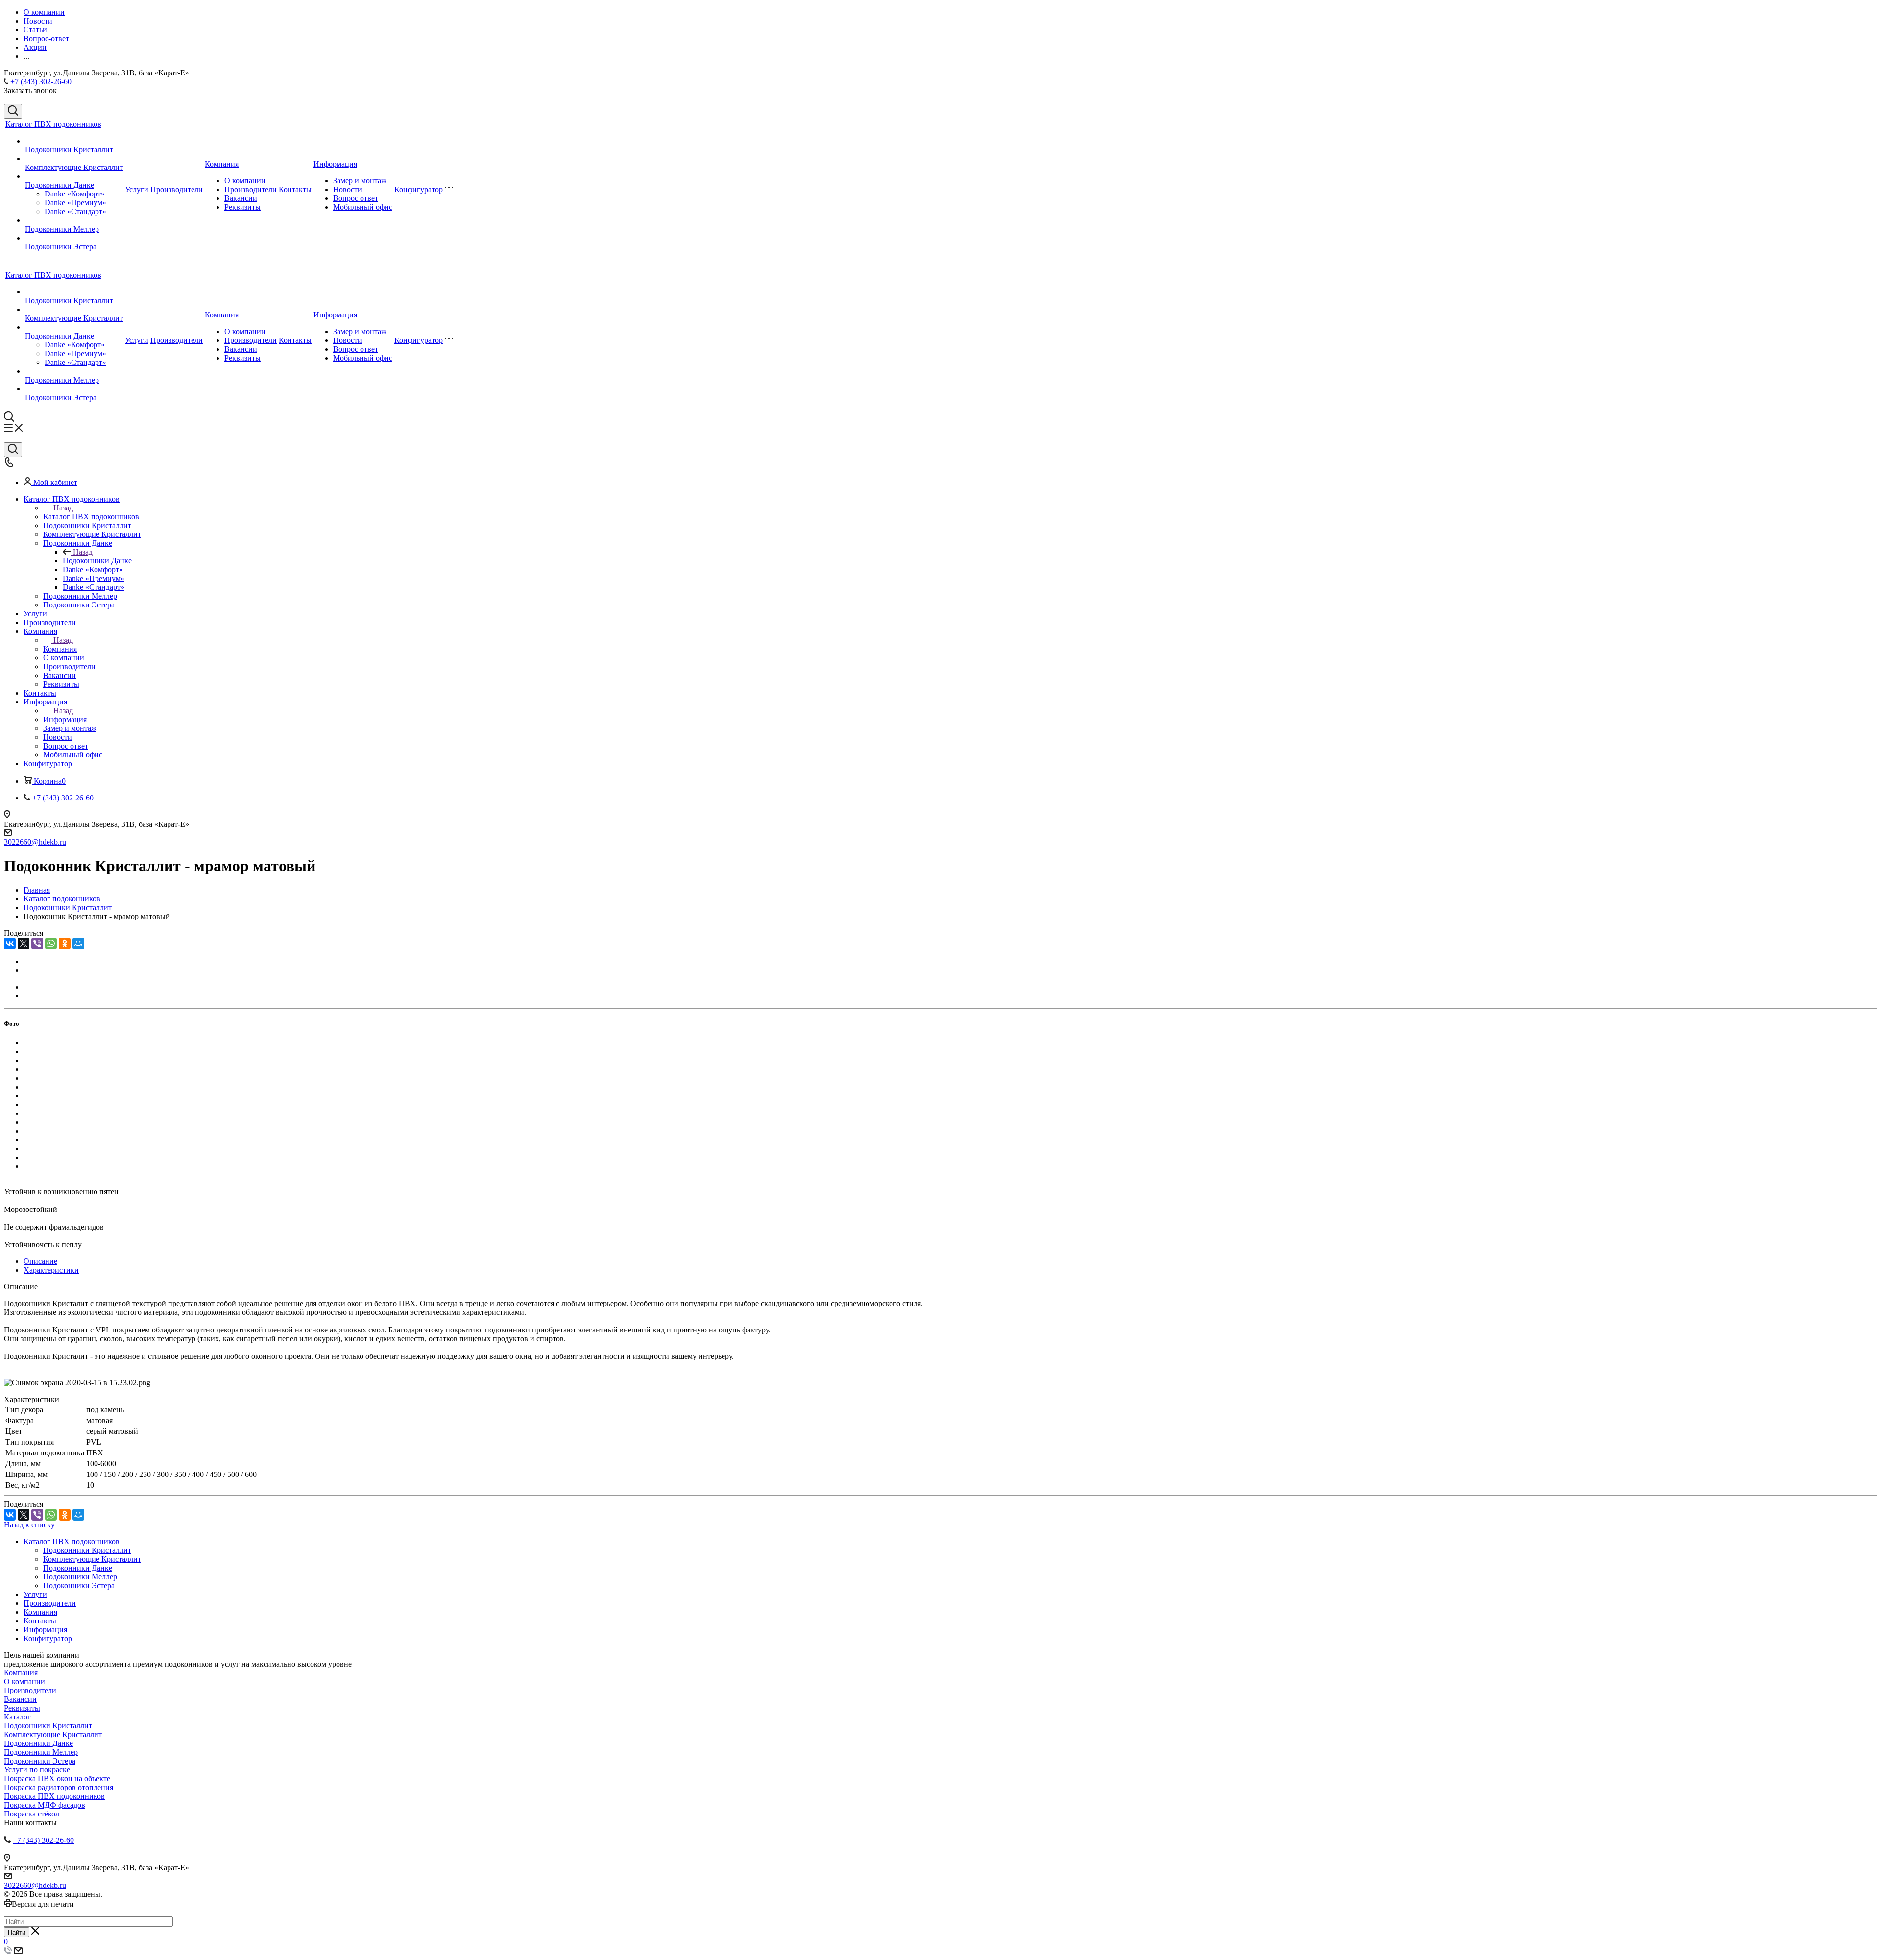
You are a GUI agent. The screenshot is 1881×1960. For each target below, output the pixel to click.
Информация (335, 164)
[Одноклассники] (65, 944)
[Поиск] (13, 111)
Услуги (137, 189)
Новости (348, 189)
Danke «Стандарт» (75, 211)
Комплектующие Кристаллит (74, 167)
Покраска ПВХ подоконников (54, 1796)
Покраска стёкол (32, 1814)
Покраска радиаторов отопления (59, 1787)
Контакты (295, 189)
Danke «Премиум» (75, 203)
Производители (177, 189)
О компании (245, 181)
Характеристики (51, 1270)
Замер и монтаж (360, 181)
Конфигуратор (419, 189)
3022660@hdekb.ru (35, 842)
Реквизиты (242, 207)
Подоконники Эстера (61, 247)
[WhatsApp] (51, 944)
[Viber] (37, 944)
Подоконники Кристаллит (69, 150)
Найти (17, 1932)
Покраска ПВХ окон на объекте (57, 1779)
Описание (40, 1261)
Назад (63, 508)
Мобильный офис (363, 207)
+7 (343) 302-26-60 (41, 82)
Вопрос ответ (356, 198)
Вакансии (241, 198)
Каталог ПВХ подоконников (53, 124)
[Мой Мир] (78, 944)
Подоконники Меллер (62, 229)
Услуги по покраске (37, 1770)
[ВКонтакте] (10, 944)
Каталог (17, 1717)
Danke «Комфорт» (75, 194)
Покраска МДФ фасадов (45, 1805)
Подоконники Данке (60, 185)
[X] (24, 944)
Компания (222, 164)
